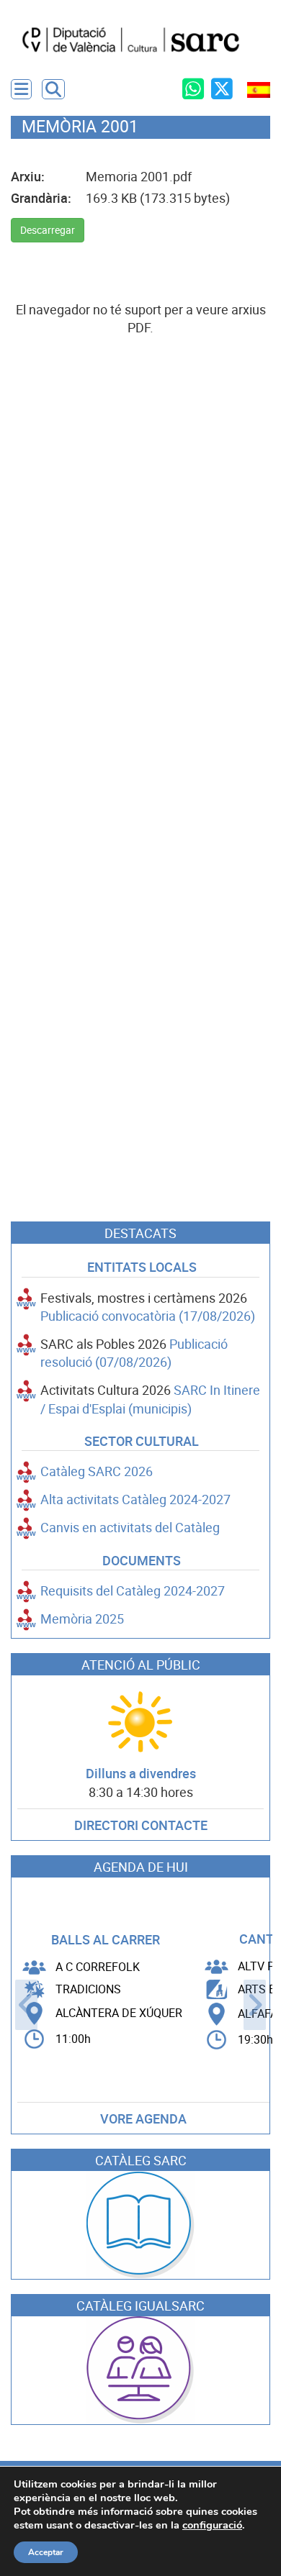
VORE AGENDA (143, 2119)
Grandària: (41, 198)
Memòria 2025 (82, 1619)
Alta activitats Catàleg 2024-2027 (135, 1499)
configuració (212, 2525)
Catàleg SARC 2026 (97, 1471)
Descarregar (48, 230)
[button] (53, 89)
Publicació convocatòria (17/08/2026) (148, 1316)
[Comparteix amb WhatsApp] (193, 88)
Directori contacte (141, 1825)
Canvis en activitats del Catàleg (130, 1528)
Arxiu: (28, 177)
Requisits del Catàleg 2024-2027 (133, 1591)
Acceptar (46, 2552)
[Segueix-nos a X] (222, 88)
